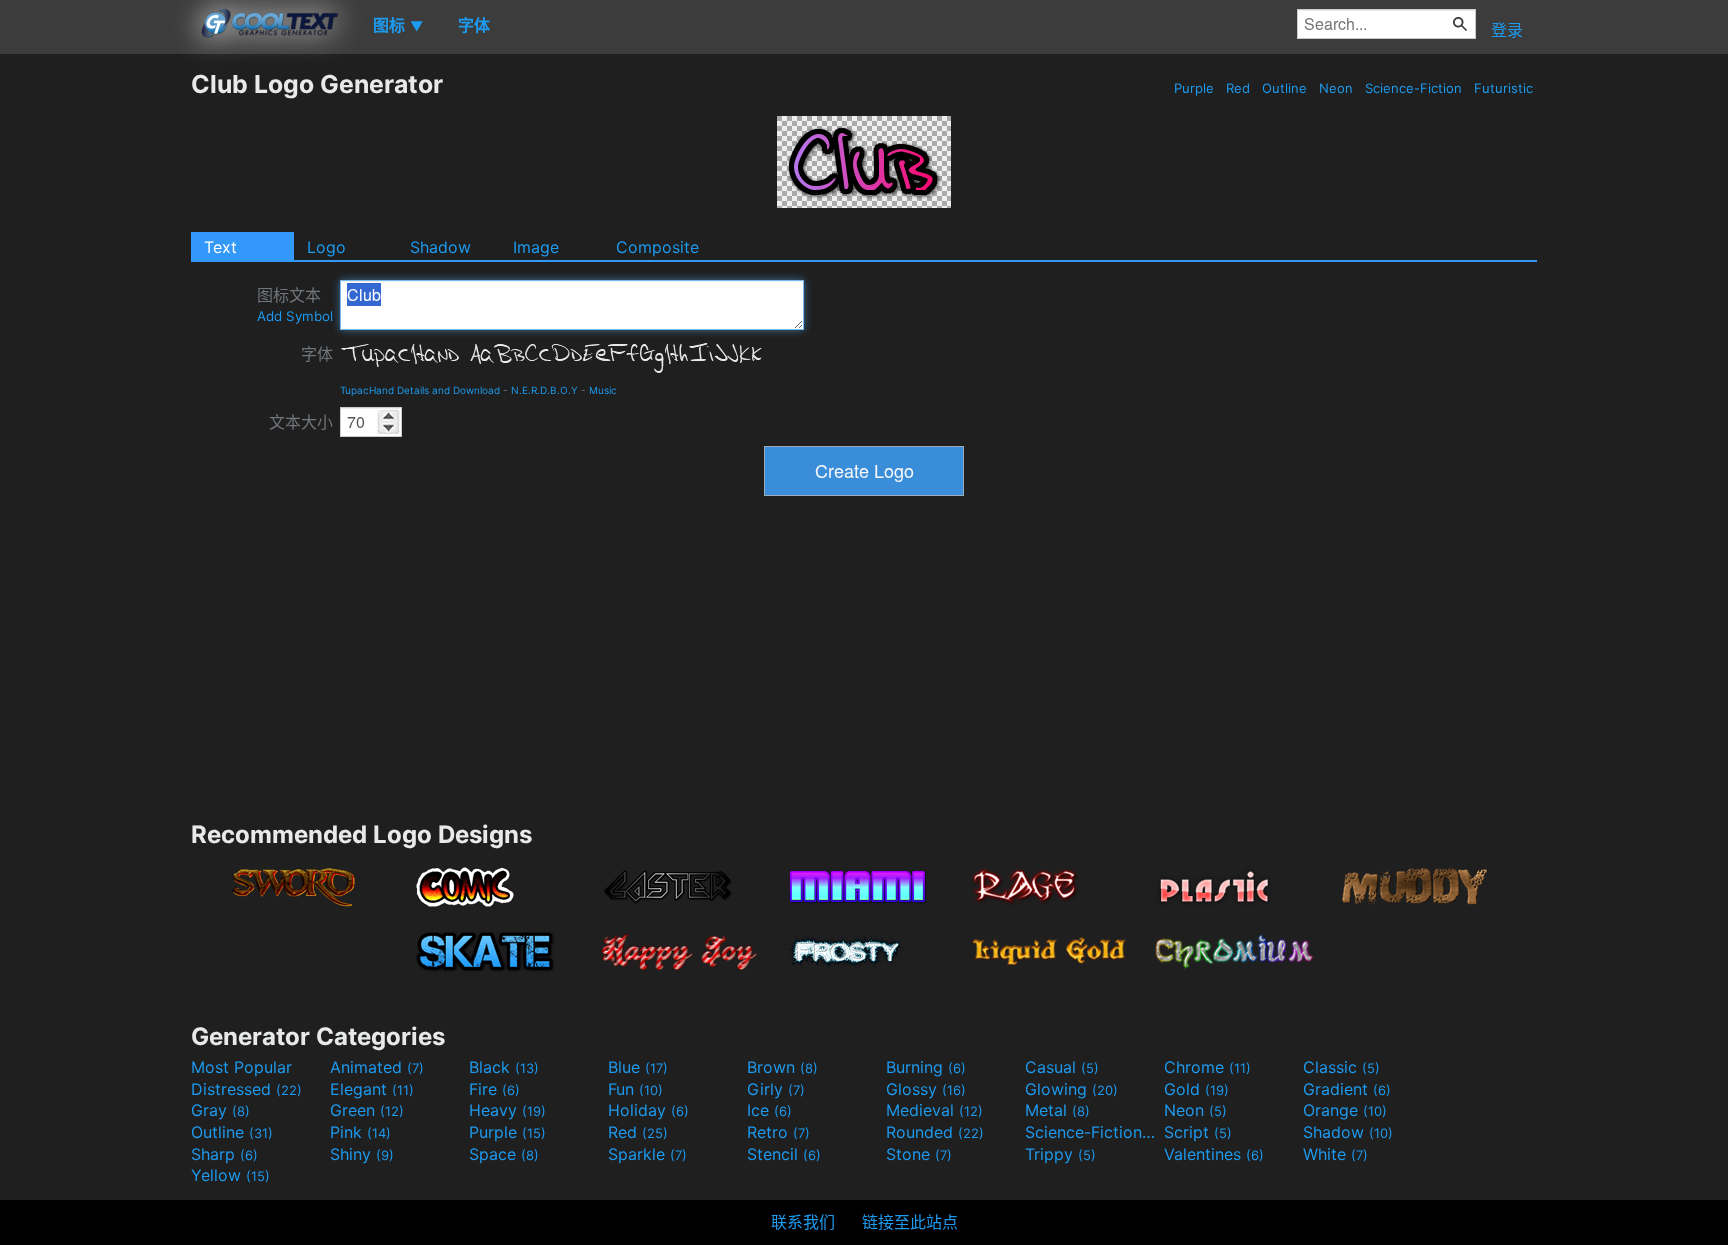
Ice (769, 1110)
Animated (377, 1067)
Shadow (440, 247)
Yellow (230, 1175)
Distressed (246, 1089)
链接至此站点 (910, 1222)
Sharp (224, 1154)
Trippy (1060, 1154)
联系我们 (803, 1222)
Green (367, 1110)
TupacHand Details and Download (420, 390)
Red (1238, 88)
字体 (317, 354)
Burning (926, 1067)
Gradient (1347, 1089)
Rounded (935, 1132)
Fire (494, 1089)
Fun (635, 1089)
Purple (1194, 88)
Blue (638, 1067)
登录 (1507, 30)
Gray (220, 1110)
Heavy (507, 1110)
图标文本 (295, 304)
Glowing (1071, 1089)
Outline (1284, 88)
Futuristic (1503, 88)
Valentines (1214, 1154)
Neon (1336, 88)
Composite (657, 247)
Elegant (372, 1089)
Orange (1345, 1110)
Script (1198, 1132)
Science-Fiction (1413, 88)
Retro (778, 1132)
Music (603, 390)
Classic (1341, 1067)
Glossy (926, 1089)
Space (504, 1154)
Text (220, 247)
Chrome (1207, 1067)
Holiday (648, 1110)
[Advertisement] (95, 369)
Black (504, 1067)
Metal (1057, 1110)
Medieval (934, 1110)
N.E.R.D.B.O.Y (544, 390)
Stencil (784, 1154)
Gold (1196, 1089)
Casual (1062, 1067)
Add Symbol (295, 316)
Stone (919, 1154)
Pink (360, 1132)
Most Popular (241, 1067)
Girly (776, 1089)
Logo (326, 247)
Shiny (362, 1154)
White (1335, 1154)
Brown (782, 1067)
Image (536, 247)
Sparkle (647, 1154)
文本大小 (301, 422)
